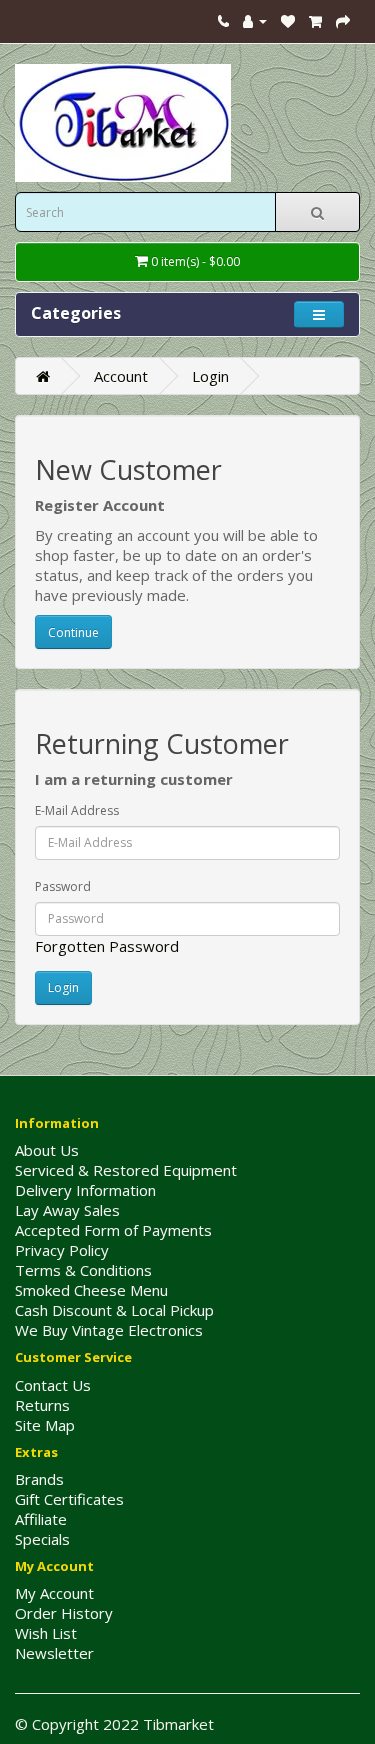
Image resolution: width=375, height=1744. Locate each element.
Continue (73, 632)
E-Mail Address (77, 810)
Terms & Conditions (83, 1270)
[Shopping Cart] (315, 20)
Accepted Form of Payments (113, 1230)
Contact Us (53, 1385)
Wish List (46, 1633)
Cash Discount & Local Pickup (114, 1310)
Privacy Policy (62, 1250)
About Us (47, 1150)
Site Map (45, 1425)
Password (63, 886)
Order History (64, 1613)
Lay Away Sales (67, 1210)
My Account (54, 1593)
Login (210, 376)
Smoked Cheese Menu (91, 1290)
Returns (42, 1405)
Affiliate (41, 1519)
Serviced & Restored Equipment (126, 1170)
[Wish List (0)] (288, 20)
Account (121, 376)
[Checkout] (343, 20)
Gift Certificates (69, 1499)
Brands (39, 1479)
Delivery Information (85, 1190)
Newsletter (54, 1653)
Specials (42, 1539)
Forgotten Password (107, 946)
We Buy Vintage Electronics (109, 1330)
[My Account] (255, 20)
